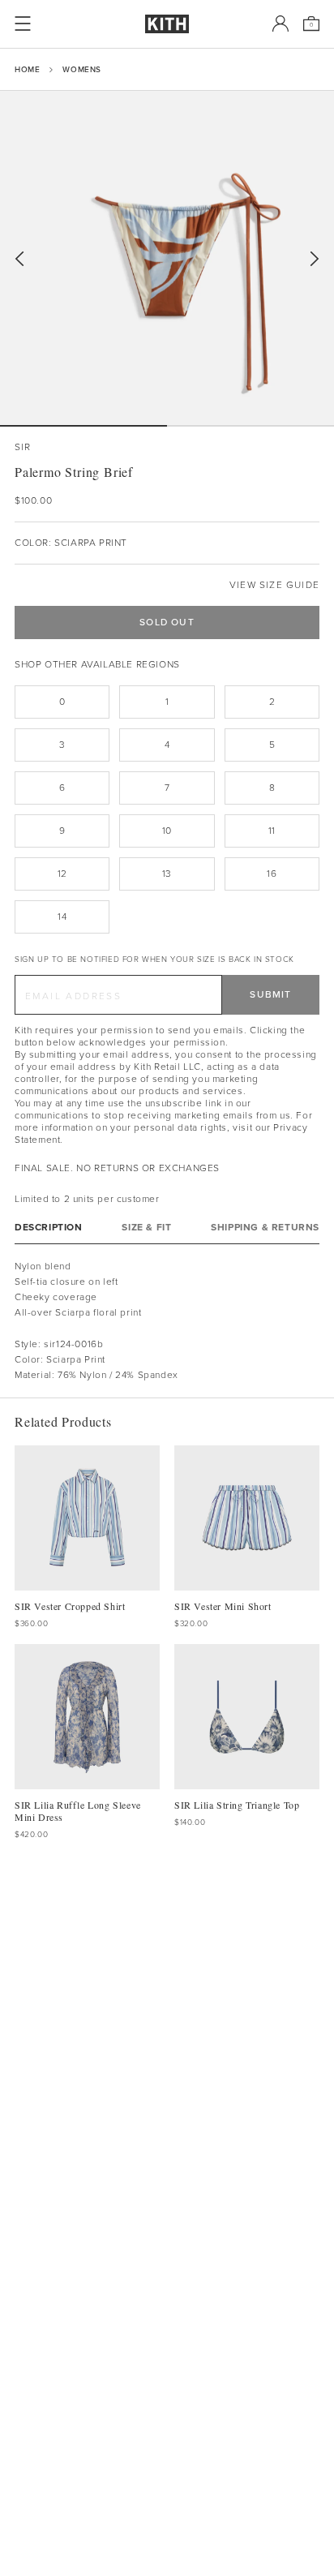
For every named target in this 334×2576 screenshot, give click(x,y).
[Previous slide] (19, 259)
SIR (23, 447)
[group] (167, 258)
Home (27, 69)
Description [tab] (49, 1228)
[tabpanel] (167, 1321)
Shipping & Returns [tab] (265, 1228)
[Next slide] (315, 259)
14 (62, 917)
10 (167, 831)
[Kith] (167, 24)
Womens (82, 69)
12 (62, 874)
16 (272, 874)
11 (272, 831)
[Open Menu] (23, 24)
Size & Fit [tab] (146, 1228)
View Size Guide (274, 585)
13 (167, 874)
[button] (250, 426)
